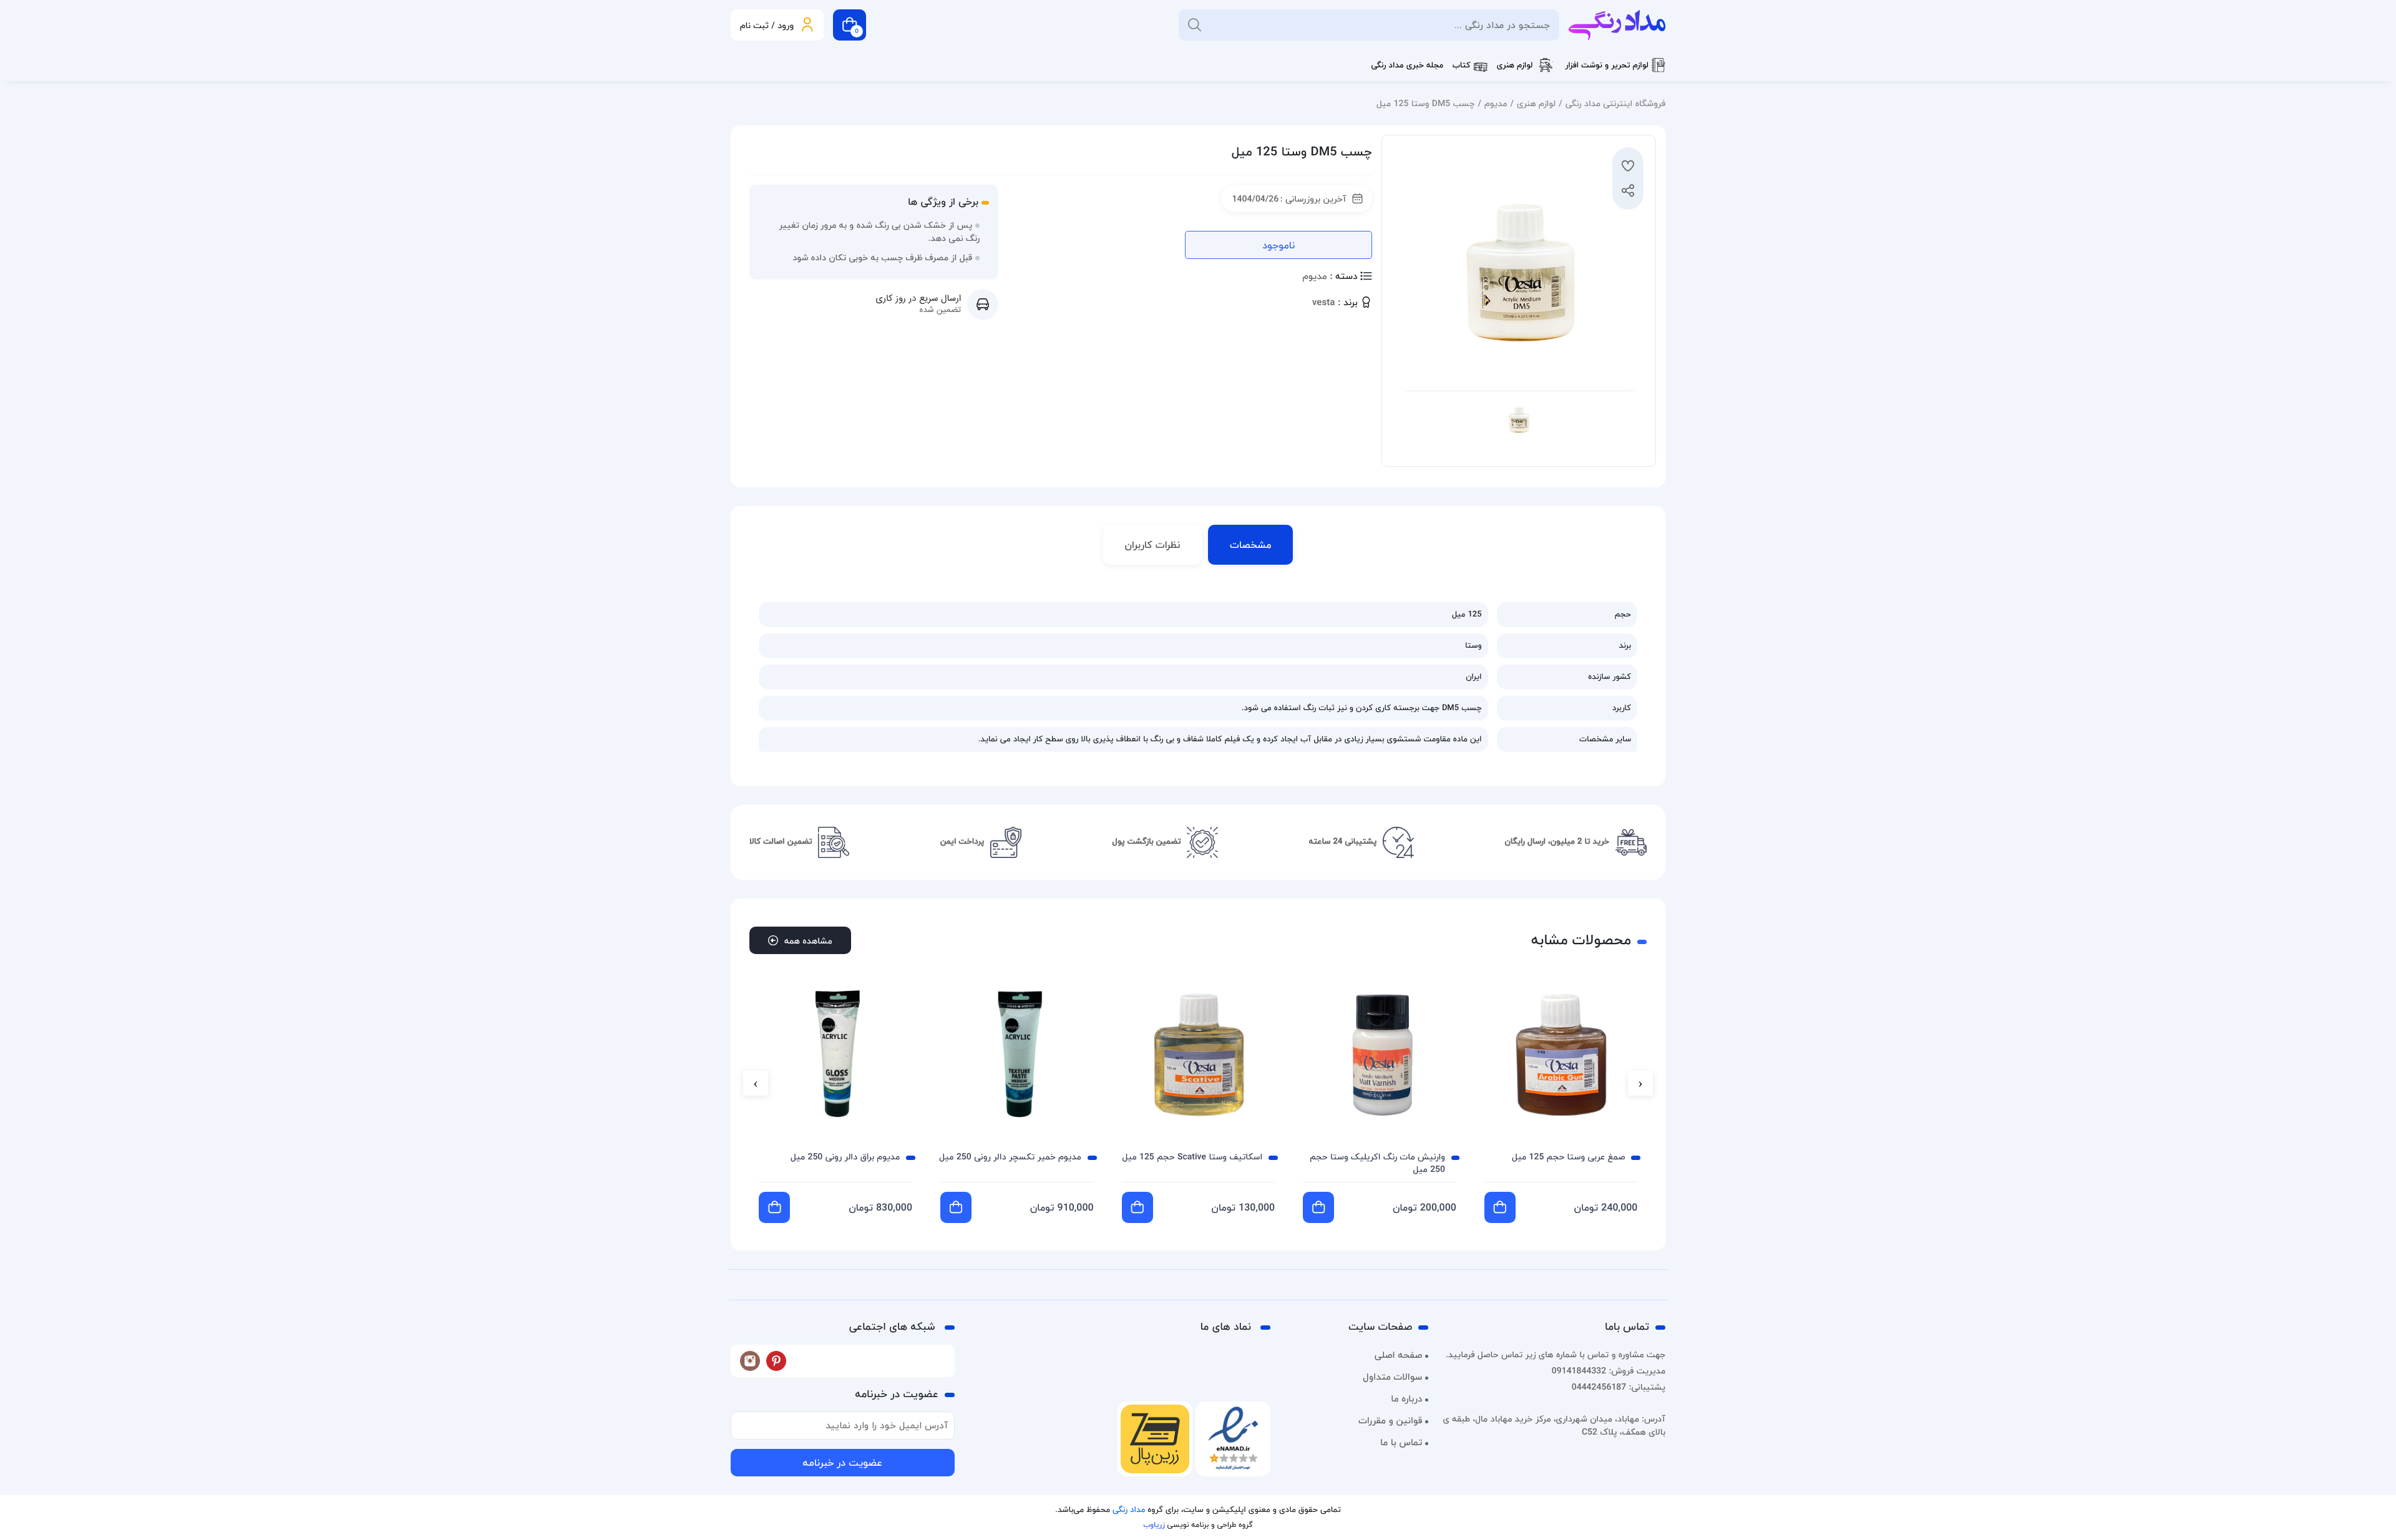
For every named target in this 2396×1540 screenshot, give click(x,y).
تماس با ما (1401, 1443)
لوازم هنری (1515, 66)
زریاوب (1154, 1525)
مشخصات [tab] (1250, 545)
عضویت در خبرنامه (842, 1463)
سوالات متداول (1392, 1377)
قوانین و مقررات (1390, 1421)
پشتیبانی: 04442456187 (1619, 1387)
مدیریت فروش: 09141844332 (1609, 1371)
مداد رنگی (1129, 1510)
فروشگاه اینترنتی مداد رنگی (1615, 103)
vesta (1323, 303)
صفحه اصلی (1399, 1355)
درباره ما (1406, 1399)
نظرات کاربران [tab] (1153, 545)
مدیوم (1496, 103)
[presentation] (1640, 1083)
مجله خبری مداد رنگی (1407, 66)
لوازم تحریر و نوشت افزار (1607, 66)
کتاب (1462, 66)
